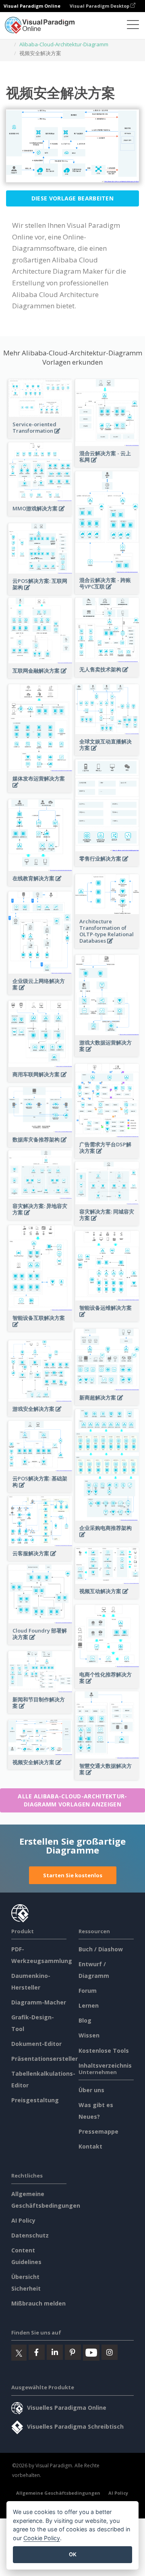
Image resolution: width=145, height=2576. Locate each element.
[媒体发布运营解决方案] (40, 790)
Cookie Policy (42, 2538)
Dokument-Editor (36, 2044)
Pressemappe (98, 2131)
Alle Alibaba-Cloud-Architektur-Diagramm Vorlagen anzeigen (72, 1800)
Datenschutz (30, 2235)
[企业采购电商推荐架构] (107, 1539)
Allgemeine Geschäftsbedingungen (58, 2493)
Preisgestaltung (35, 2100)
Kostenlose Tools (104, 2051)
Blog (85, 2020)
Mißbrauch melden (38, 2303)
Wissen (89, 2035)
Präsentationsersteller (45, 2059)
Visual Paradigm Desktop (100, 6)
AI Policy (23, 2220)
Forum (88, 1991)
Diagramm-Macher (39, 2002)
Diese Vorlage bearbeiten (72, 198)
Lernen (89, 2005)
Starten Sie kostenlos (73, 1875)
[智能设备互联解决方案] (40, 1329)
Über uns (91, 2090)
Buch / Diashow (101, 1949)
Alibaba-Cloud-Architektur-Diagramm (64, 44)
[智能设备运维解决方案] (107, 1319)
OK (73, 2554)
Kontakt (90, 2146)
